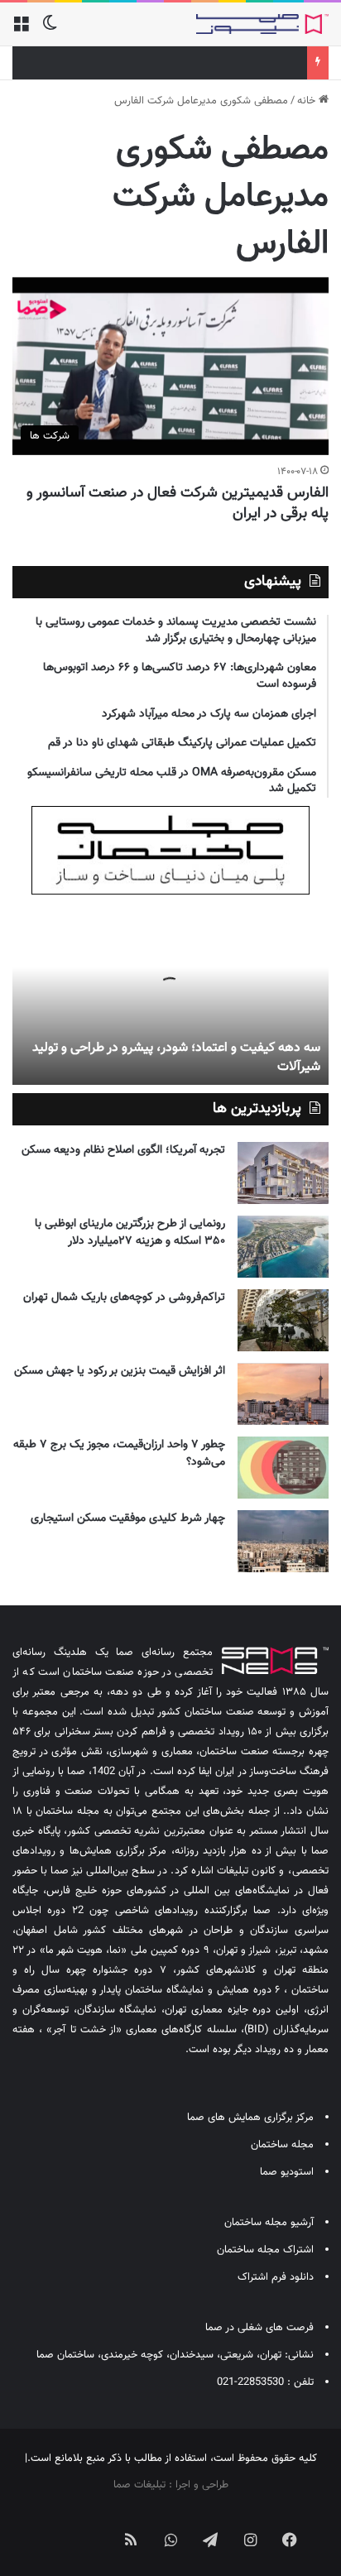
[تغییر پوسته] (50, 30)
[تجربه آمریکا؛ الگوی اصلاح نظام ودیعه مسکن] (283, 1173)
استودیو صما (287, 2172)
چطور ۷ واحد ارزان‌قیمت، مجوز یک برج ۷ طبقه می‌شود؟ (119, 1453)
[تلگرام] (210, 2540)
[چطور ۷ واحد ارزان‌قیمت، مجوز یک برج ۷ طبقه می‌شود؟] (283, 1468)
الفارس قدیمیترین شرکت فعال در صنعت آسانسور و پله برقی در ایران (178, 504)
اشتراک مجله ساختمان (265, 2250)
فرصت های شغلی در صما (259, 2328)
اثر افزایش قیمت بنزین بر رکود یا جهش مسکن (120, 1371)
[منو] (21, 30)
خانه (308, 101)
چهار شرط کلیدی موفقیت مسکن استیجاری (128, 1518)
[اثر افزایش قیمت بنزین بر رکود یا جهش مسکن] (283, 1394)
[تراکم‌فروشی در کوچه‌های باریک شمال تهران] (283, 1320)
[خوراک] (131, 2540)
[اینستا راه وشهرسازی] (51, 2526)
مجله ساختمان (282, 2145)
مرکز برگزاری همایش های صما (250, 2118)
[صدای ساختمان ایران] (262, 24)
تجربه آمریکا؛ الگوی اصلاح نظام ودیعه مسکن (123, 1150)
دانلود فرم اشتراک (276, 2277)
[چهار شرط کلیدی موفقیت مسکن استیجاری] (283, 1541)
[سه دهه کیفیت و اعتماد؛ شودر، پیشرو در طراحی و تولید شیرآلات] (170, 994)
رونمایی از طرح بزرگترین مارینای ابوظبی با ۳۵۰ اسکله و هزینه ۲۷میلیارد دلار (130, 1233)
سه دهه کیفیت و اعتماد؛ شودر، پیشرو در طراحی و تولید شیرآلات (176, 1057)
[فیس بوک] (290, 2540)
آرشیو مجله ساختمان (269, 2223)
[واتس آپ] (170, 2540)
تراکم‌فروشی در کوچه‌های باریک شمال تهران (124, 1298)
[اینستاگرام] (250, 2540)
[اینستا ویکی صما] (91, 2526)
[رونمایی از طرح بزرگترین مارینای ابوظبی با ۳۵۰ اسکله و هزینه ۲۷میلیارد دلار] (283, 1247)
